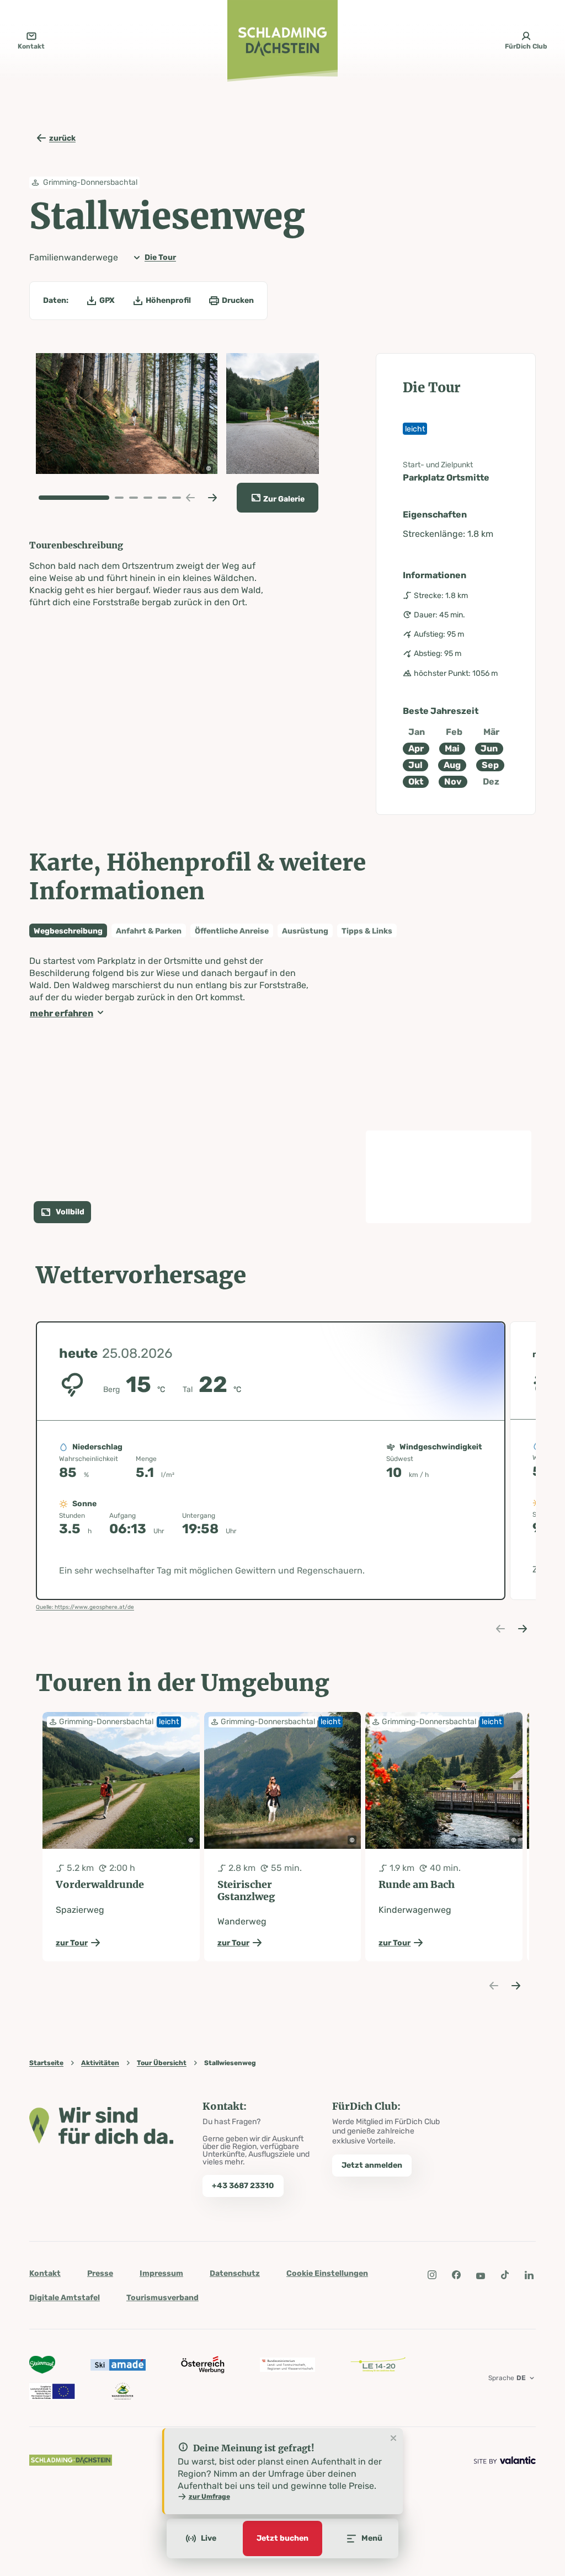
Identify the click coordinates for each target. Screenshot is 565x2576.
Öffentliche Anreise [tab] (232, 931)
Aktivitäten (100, 2063)
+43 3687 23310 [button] (243, 2186)
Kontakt (45, 2273)
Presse (100, 2273)
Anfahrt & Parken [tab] (149, 931)
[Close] (393, 2439)
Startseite (46, 2063)
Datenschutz (235, 2273)
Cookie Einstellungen (327, 2273)
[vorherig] (190, 498)
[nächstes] (212, 498)
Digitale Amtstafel (65, 2298)
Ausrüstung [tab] (305, 931)
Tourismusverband (162, 2298)
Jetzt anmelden (372, 2165)
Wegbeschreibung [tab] (68, 931)
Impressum (161, 2273)
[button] (127, 414)
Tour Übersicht (162, 2063)
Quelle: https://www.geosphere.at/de (85, 1607)
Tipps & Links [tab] (367, 931)
